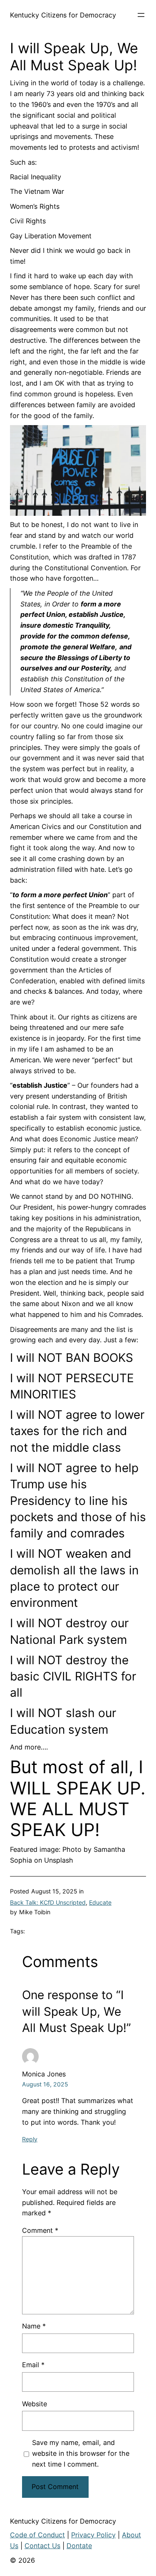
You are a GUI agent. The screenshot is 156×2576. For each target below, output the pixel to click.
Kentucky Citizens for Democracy (63, 15)
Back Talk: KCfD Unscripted (48, 1902)
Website (35, 2404)
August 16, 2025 (45, 2084)
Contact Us (42, 2546)
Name (34, 2326)
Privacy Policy (93, 2535)
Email (33, 2365)
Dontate (79, 2546)
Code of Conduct (37, 2535)
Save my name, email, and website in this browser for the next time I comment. (81, 2453)
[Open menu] (141, 15)
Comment (40, 2230)
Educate (100, 1902)
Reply (30, 2139)
